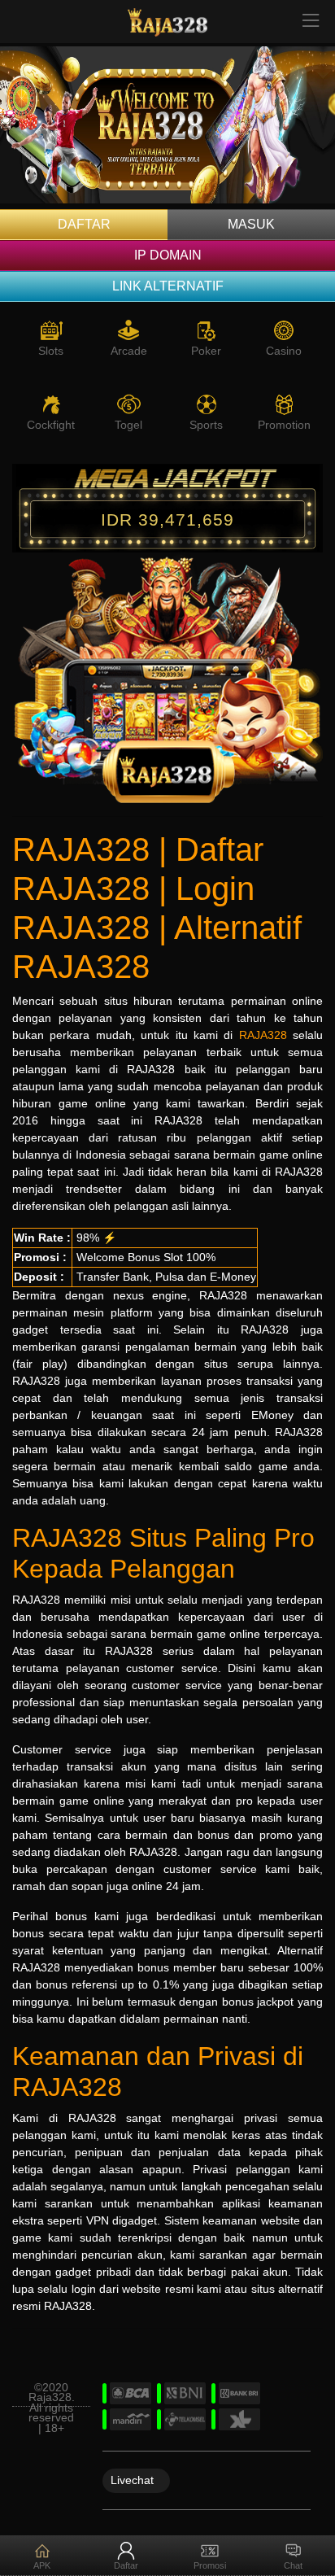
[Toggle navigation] (311, 22)
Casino (284, 351)
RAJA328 (263, 1035)
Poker (206, 351)
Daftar (84, 224)
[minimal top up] (167, 128)
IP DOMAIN (168, 255)
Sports (206, 425)
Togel (128, 425)
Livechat (132, 2479)
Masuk (251, 224)
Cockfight (51, 425)
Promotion (284, 425)
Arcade (129, 351)
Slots (51, 351)
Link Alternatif (168, 286)
